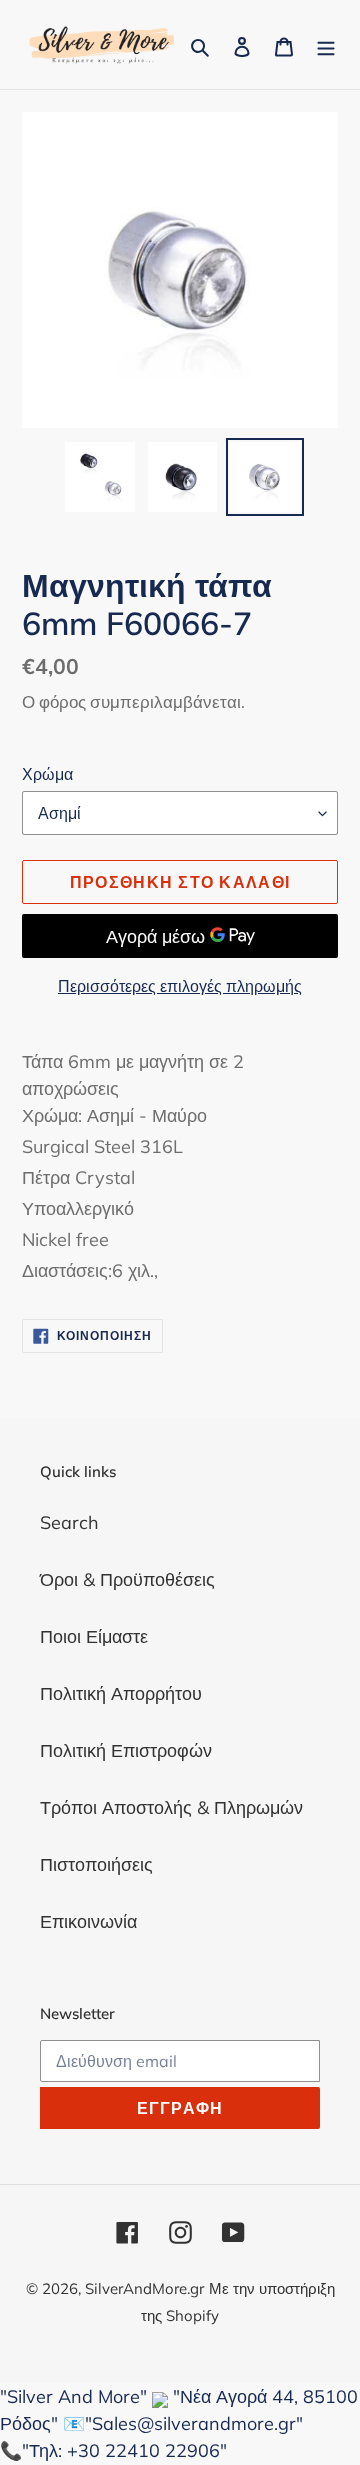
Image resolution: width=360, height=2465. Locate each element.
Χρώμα (47, 774)
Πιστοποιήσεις (96, 1864)
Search (69, 1522)
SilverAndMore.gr (144, 2288)
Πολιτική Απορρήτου (121, 1693)
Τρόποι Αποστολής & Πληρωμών (171, 1807)
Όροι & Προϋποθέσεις (127, 1579)
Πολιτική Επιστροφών (126, 1750)
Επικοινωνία (88, 1921)
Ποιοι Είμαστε (94, 1636)
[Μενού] (326, 44)
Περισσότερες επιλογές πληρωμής (180, 986)
